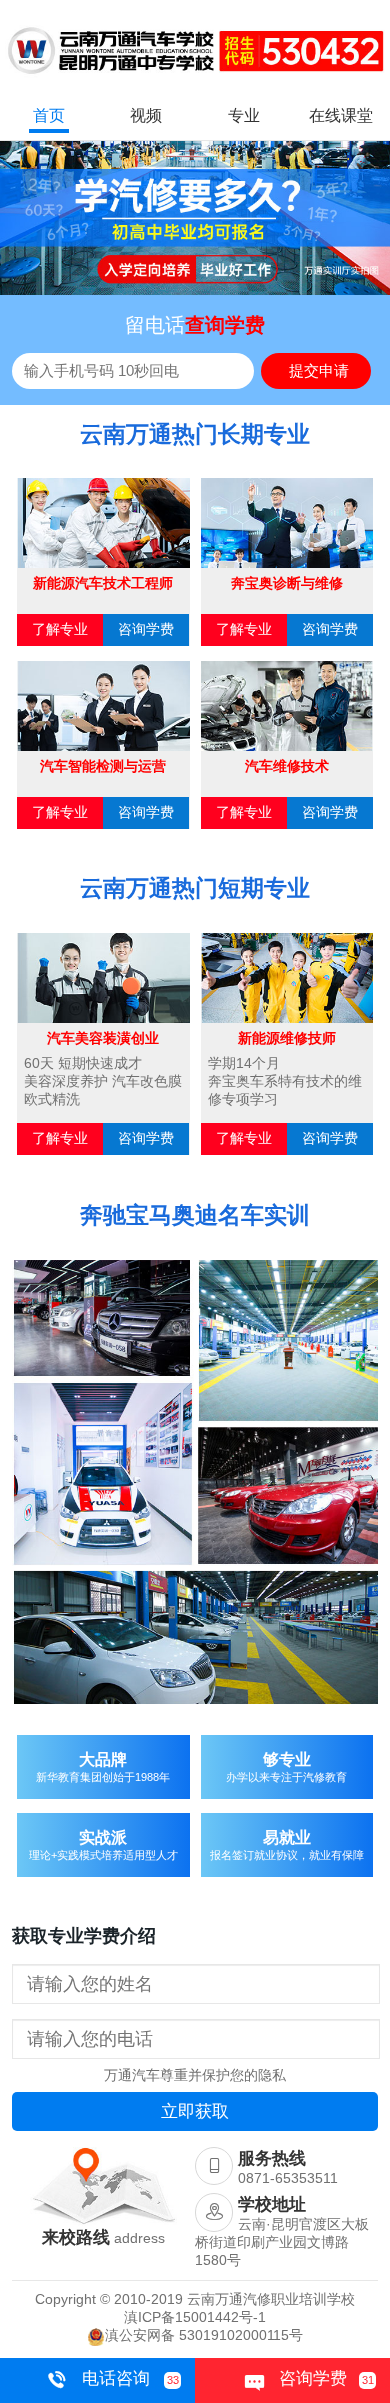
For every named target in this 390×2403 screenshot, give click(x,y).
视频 (146, 115)
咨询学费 (146, 629)
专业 (244, 115)
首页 (49, 115)
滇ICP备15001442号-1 (195, 2317)
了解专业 (60, 629)
